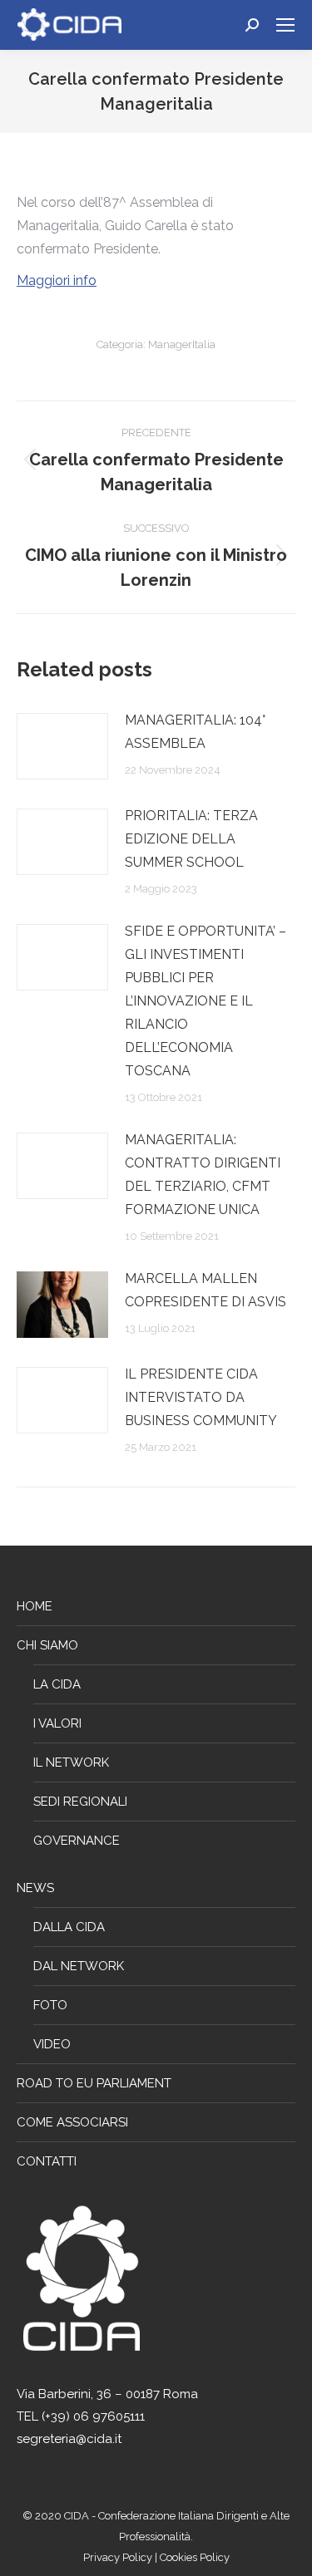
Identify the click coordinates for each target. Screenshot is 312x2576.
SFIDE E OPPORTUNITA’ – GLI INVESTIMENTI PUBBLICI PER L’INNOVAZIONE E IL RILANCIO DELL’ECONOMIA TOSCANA (206, 1001)
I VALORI (57, 1723)
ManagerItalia (182, 344)
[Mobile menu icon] (285, 25)
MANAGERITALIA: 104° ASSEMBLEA (195, 732)
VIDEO (52, 2044)
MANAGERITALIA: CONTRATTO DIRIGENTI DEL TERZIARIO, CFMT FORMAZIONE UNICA (203, 1175)
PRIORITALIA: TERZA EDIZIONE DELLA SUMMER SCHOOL (191, 839)
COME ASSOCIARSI (72, 2122)
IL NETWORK (71, 1762)
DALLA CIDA (69, 1927)
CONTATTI (47, 2161)
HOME (35, 1606)
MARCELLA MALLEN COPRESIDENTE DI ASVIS (206, 1290)
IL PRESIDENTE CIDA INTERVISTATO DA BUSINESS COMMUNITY (201, 1397)
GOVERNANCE (77, 1841)
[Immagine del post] (62, 746)
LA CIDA (57, 1684)
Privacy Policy (119, 2557)
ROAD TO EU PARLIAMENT (94, 2083)
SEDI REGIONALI (80, 1802)
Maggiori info (57, 280)
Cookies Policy (195, 2557)
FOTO (50, 2005)
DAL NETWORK (79, 1966)
